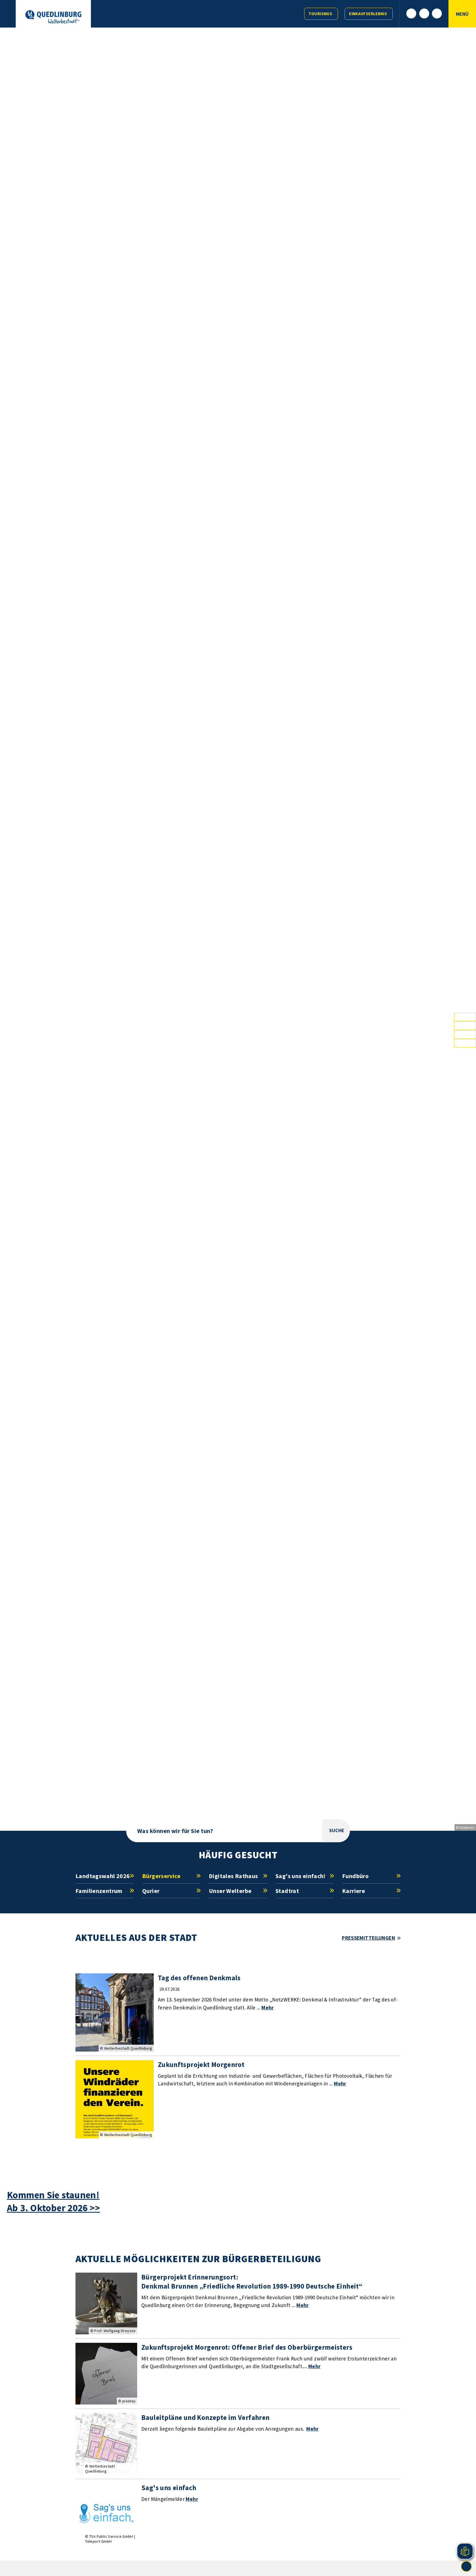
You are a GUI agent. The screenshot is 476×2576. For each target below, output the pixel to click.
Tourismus (320, 14)
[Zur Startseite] (53, 17)
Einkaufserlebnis (368, 14)
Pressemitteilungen (368, 1938)
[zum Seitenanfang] (466, 2566)
